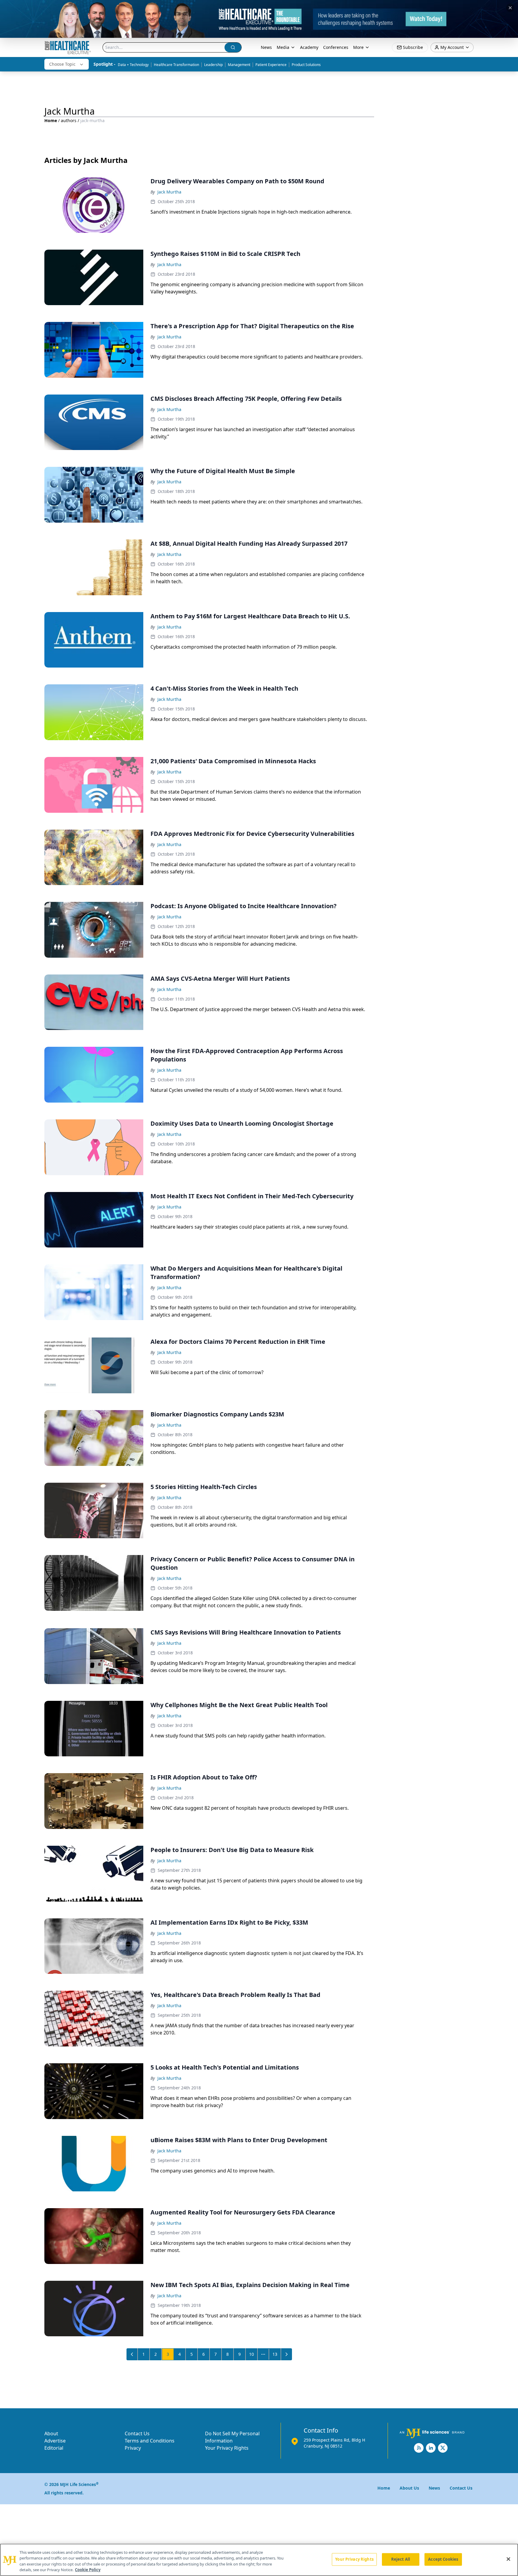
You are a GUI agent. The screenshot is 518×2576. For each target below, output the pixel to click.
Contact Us (137, 2433)
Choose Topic (62, 64)
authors (69, 120)
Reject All (401, 2559)
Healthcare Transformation (176, 65)
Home (51, 120)
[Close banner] (510, 8)
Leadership (213, 65)
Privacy (133, 2448)
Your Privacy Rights (227, 2448)
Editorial (54, 2448)
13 (275, 2354)
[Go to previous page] (132, 2354)
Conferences (336, 47)
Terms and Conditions (150, 2441)
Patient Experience (271, 65)
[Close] (508, 2559)
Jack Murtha (169, 192)
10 (252, 2354)
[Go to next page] (287, 2354)
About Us (409, 2488)
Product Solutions (306, 65)
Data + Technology (133, 65)
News (266, 47)
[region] (259, 2560)
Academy (309, 47)
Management (239, 65)
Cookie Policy (88, 2570)
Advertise (55, 2441)
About (51, 2433)
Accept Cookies (443, 2559)
